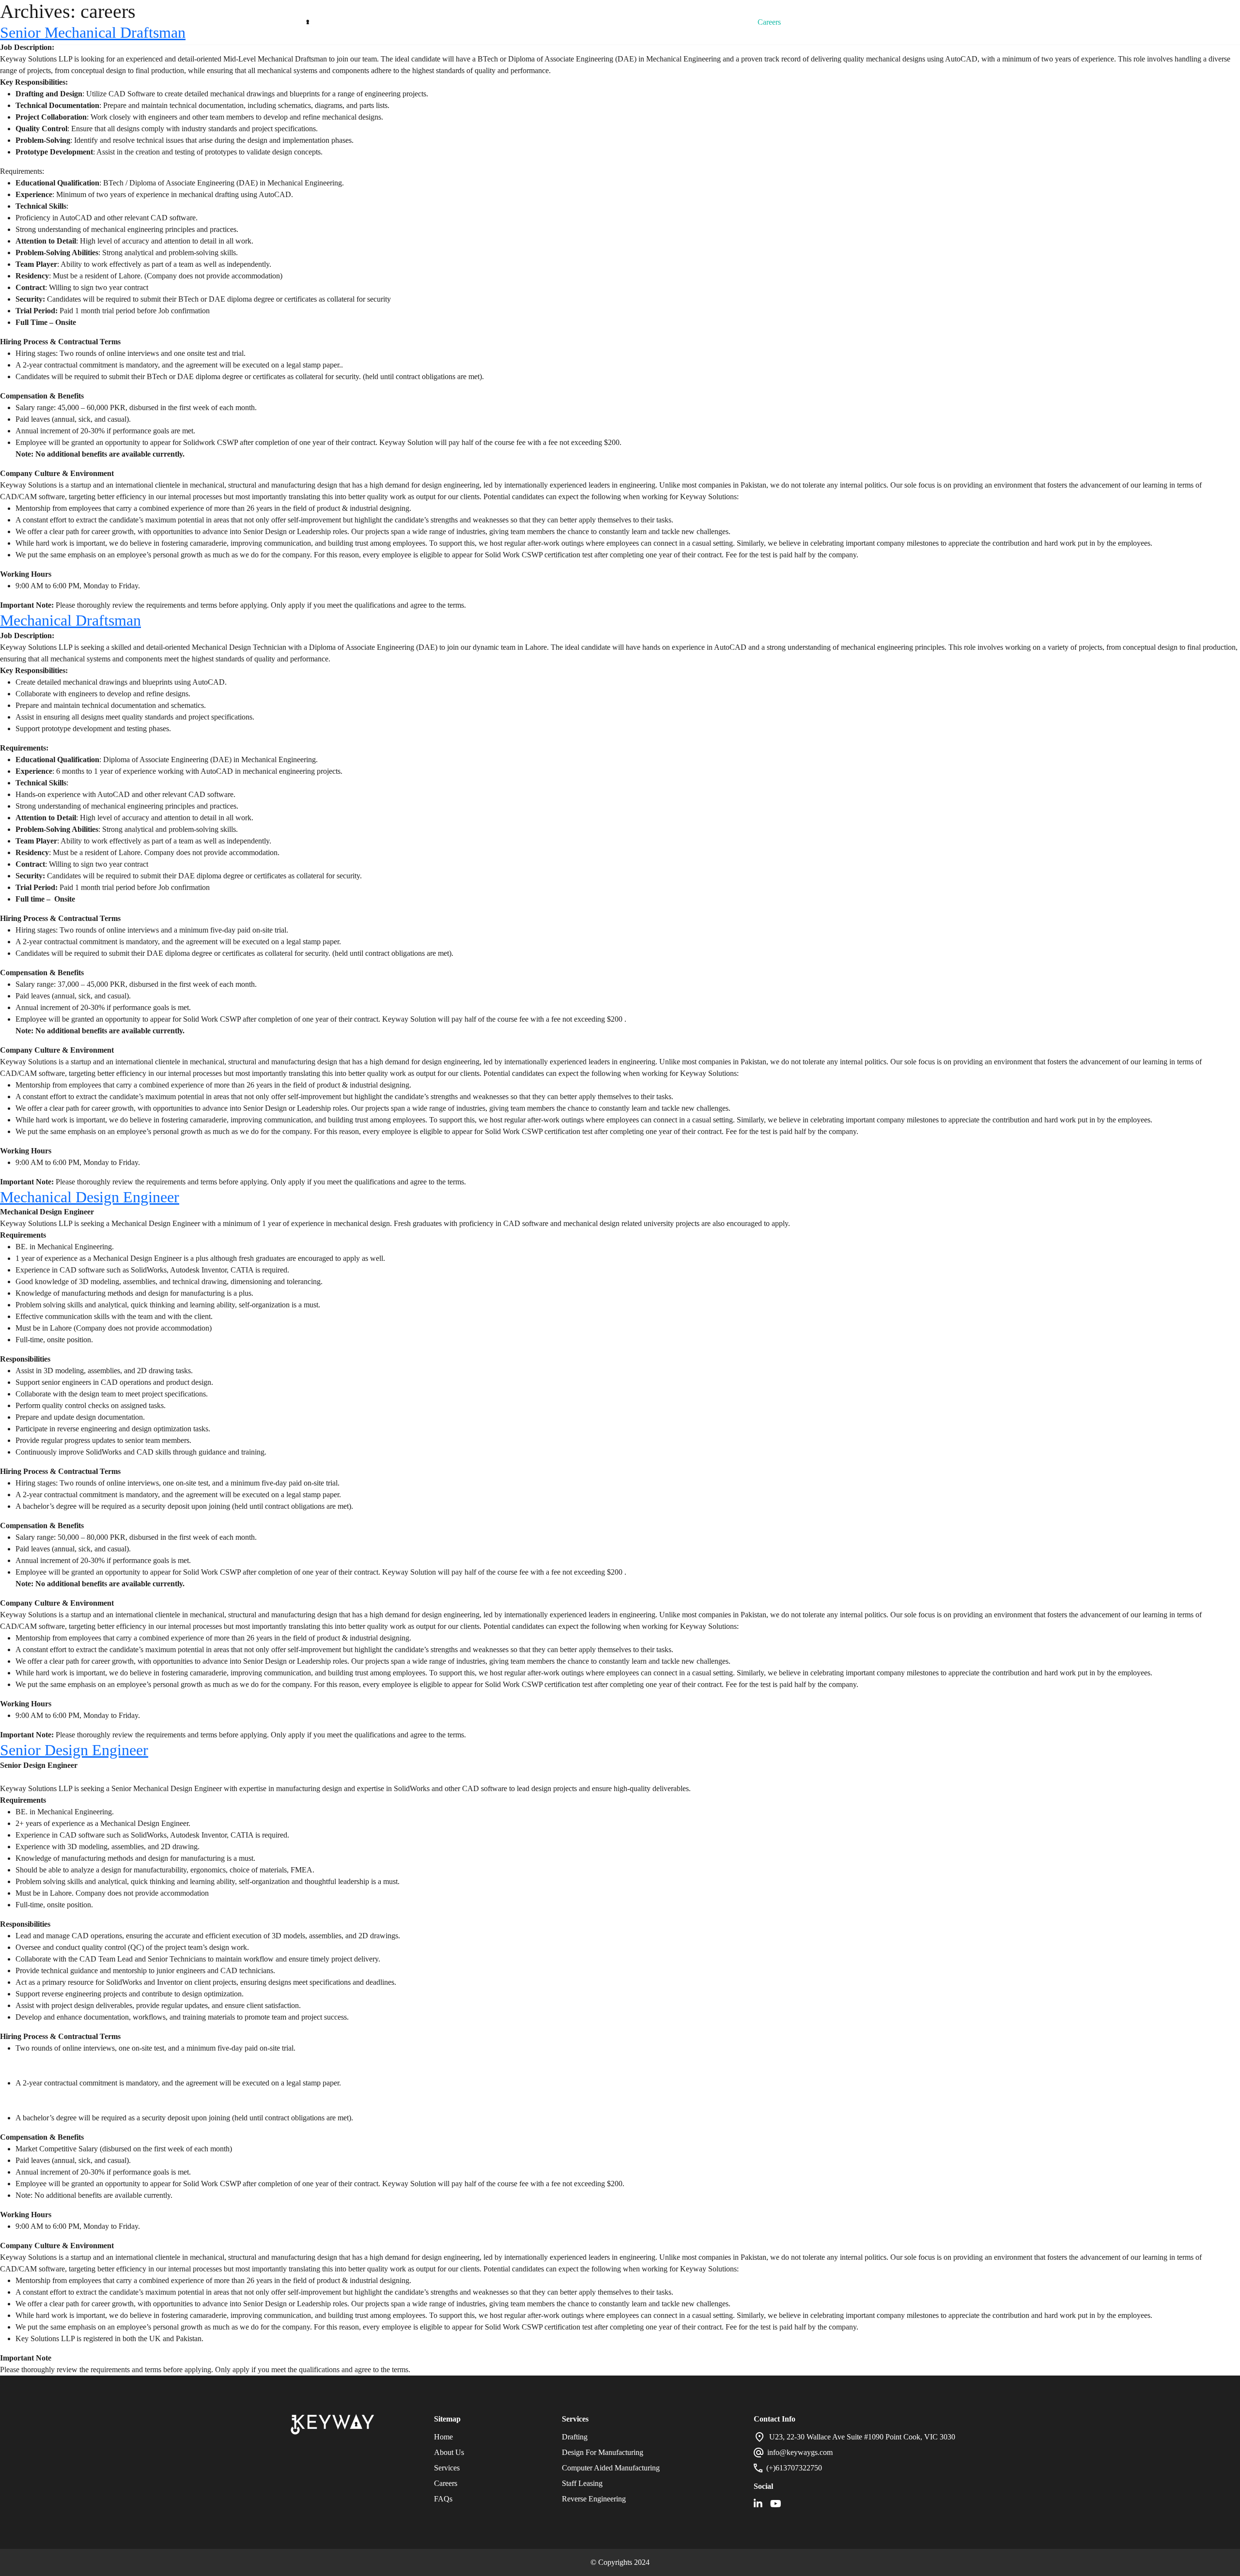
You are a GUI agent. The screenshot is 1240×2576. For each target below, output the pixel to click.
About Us (449, 2452)
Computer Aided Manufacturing (611, 2468)
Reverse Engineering (594, 2499)
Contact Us (824, 22)
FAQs (722, 22)
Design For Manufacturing (603, 2452)
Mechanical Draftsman (70, 620)
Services (574, 22)
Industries (628, 22)
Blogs (678, 22)
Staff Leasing (582, 2483)
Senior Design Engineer (74, 1750)
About (526, 22)
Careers (769, 22)
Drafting (575, 2437)
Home (480, 22)
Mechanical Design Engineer (90, 1197)
